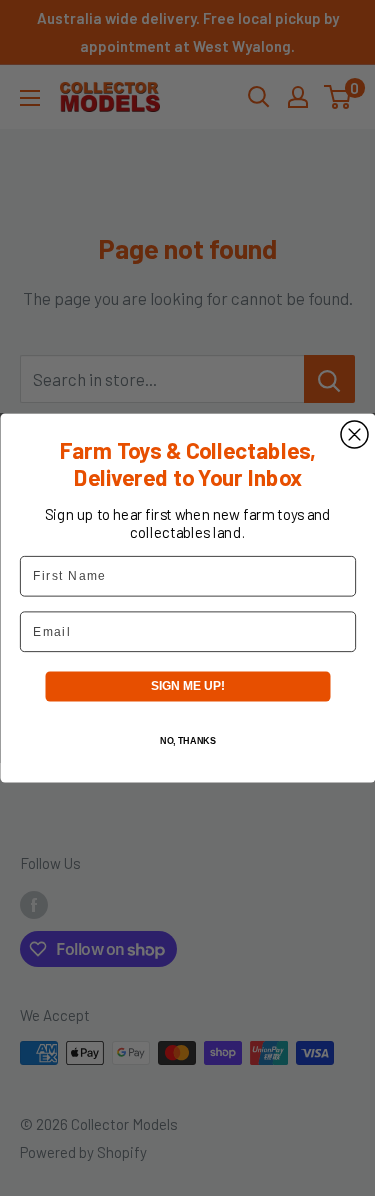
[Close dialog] (354, 434)
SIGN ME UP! (187, 686)
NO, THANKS (187, 740)
